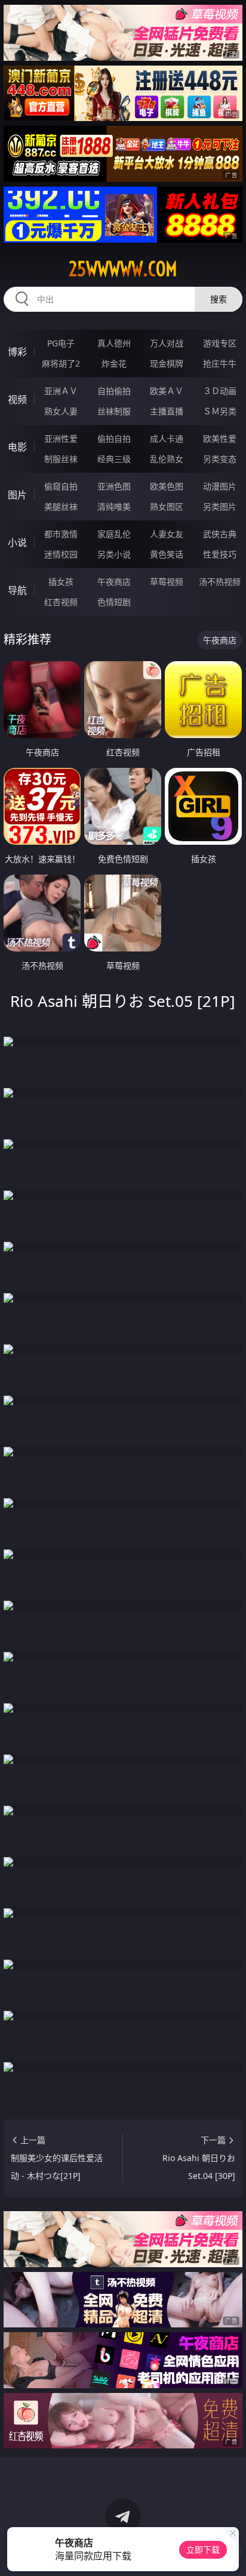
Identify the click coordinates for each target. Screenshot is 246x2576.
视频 (17, 399)
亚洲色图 (114, 486)
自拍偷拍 (114, 391)
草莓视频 (167, 582)
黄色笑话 (167, 554)
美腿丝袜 (61, 506)
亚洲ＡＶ (61, 391)
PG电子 (61, 343)
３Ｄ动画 (220, 391)
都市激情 (61, 534)
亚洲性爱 (61, 438)
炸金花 (114, 363)
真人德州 (114, 343)
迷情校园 (61, 554)
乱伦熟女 (167, 459)
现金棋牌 (167, 363)
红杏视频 (61, 602)
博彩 (17, 352)
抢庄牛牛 (220, 363)
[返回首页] (230, 2552)
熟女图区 (167, 506)
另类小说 (114, 554)
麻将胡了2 (61, 363)
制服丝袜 (61, 459)
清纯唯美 (114, 506)
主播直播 (167, 411)
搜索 (219, 299)
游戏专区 (220, 343)
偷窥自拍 (61, 486)
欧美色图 (167, 486)
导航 (17, 590)
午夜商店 (114, 582)
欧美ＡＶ (167, 391)
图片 (17, 495)
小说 (17, 543)
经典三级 (114, 459)
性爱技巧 (220, 554)
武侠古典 (220, 534)
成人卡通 (167, 438)
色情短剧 (114, 602)
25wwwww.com (123, 269)
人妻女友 (167, 534)
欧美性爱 (220, 438)
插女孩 (61, 582)
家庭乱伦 (114, 534)
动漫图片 (220, 486)
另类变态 (220, 459)
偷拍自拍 (114, 438)
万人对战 (167, 343)
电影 (17, 447)
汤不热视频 (220, 582)
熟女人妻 (61, 411)
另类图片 (220, 506)
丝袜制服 (114, 411)
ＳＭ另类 (220, 411)
